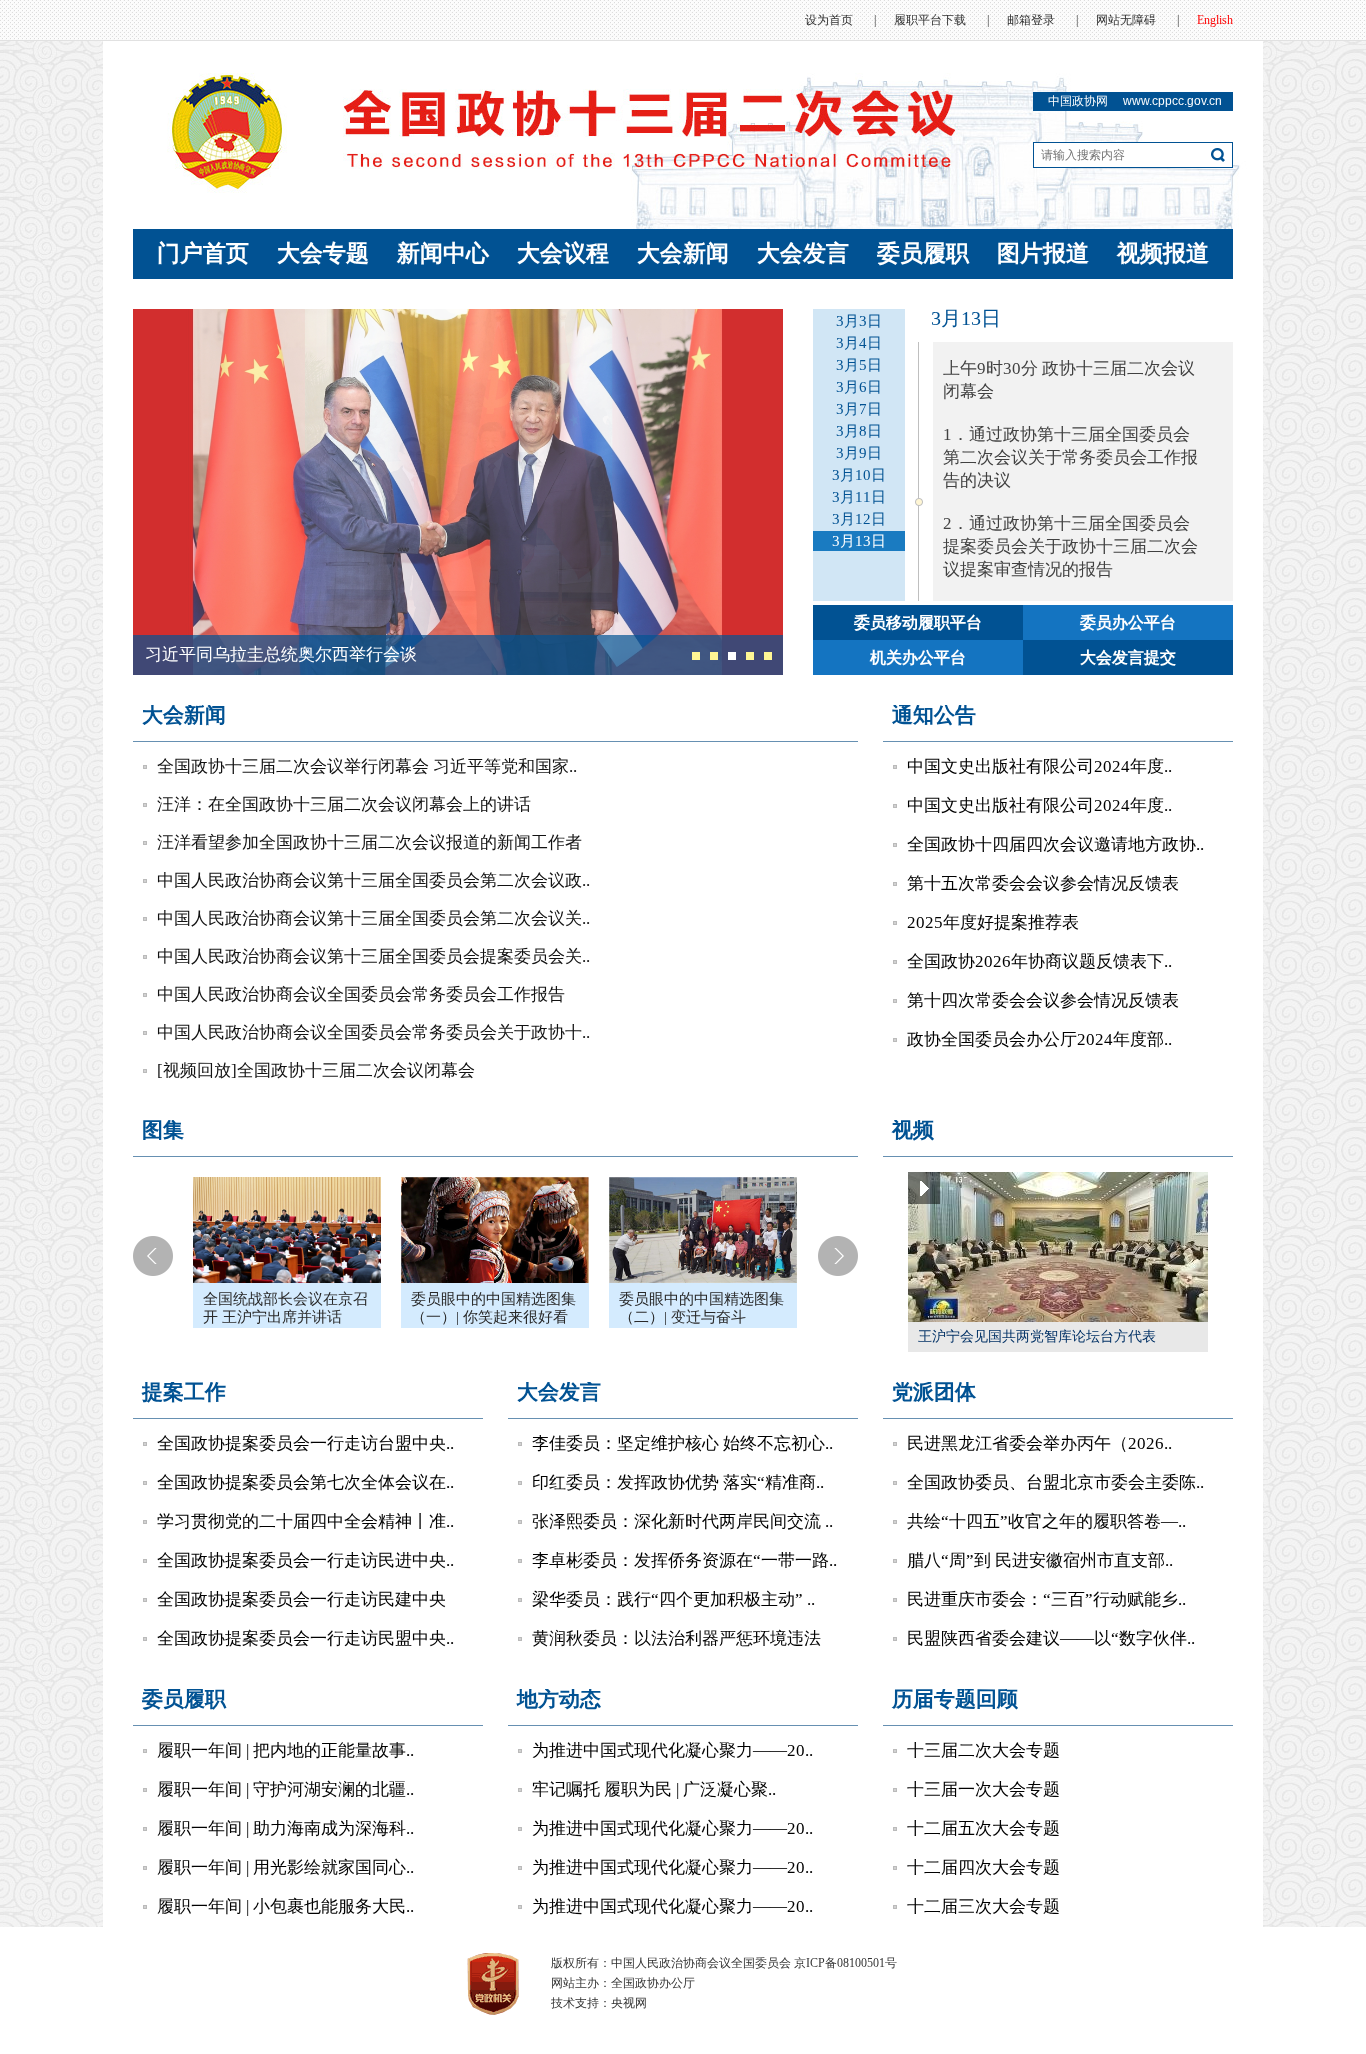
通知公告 (934, 715)
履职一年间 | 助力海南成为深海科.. (285, 1828)
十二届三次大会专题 (983, 1906)
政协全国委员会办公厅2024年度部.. (1039, 1039)
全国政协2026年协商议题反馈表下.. (1039, 961)
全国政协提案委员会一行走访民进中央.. (305, 1560)
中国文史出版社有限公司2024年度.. (1039, 766)
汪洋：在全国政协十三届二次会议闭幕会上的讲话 (344, 804)
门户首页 (203, 253)
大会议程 (563, 253)
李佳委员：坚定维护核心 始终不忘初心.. (682, 1443)
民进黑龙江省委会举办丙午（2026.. (1039, 1443)
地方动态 (559, 1699)
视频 (913, 1130)
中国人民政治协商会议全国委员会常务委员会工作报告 (361, 994)
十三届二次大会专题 (983, 1750)
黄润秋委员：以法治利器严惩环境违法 (676, 1638)
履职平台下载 (930, 20)
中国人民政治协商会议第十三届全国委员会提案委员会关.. (373, 956)
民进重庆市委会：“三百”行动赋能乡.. (1046, 1599)
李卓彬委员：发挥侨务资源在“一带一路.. (684, 1560)
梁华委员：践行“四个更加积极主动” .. (673, 1599)
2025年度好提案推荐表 (993, 922)
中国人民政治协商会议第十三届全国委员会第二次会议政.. (373, 880)
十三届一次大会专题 (983, 1789)
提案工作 (184, 1392)
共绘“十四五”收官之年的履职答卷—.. (1046, 1521)
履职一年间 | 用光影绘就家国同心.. (285, 1867)
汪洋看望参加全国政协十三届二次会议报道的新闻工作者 (369, 842)
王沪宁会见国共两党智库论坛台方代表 (1037, 1336)
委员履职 (923, 253)
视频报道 (1163, 253)
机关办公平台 (918, 657)
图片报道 (1043, 253)
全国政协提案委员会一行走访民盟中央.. (305, 1638)
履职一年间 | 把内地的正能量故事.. (285, 1750)
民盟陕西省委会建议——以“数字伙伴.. (1051, 1638)
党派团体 (934, 1392)
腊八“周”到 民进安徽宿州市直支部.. (1040, 1560)
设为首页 (829, 20)
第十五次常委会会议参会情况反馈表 (1043, 883)
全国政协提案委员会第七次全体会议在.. (305, 1482)
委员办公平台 (1128, 622)
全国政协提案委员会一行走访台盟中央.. (305, 1443)
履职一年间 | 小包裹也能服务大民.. (285, 1906)
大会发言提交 (1128, 657)
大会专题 (323, 253)
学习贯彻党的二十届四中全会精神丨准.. (305, 1521)
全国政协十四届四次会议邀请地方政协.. (1055, 844)
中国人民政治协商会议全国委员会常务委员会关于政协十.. (373, 1032)
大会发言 (803, 253)
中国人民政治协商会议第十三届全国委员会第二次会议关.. (373, 918)
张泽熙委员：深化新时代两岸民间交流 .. (682, 1521)
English (1215, 20)
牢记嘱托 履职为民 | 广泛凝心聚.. (654, 1789)
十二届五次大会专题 (983, 1828)
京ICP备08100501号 (845, 1963)
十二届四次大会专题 (983, 1867)
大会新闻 (683, 253)
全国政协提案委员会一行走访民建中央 (301, 1599)
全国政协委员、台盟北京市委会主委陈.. (1055, 1482)
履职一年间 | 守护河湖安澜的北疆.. (285, 1789)
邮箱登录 (1031, 20)
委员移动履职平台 (918, 622)
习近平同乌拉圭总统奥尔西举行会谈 (281, 654)
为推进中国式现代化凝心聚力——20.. (672, 1750)
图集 (163, 1130)
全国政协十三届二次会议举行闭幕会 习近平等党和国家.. (367, 766)
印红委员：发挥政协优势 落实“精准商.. (678, 1482)
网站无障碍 (1126, 20)
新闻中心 (443, 253)
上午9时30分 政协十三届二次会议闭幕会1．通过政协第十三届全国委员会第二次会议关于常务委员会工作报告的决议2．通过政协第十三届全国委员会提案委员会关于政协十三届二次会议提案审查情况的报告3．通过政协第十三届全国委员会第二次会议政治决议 (1070, 502)
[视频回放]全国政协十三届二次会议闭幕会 (316, 1070)
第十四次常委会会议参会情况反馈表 (1043, 1000)
